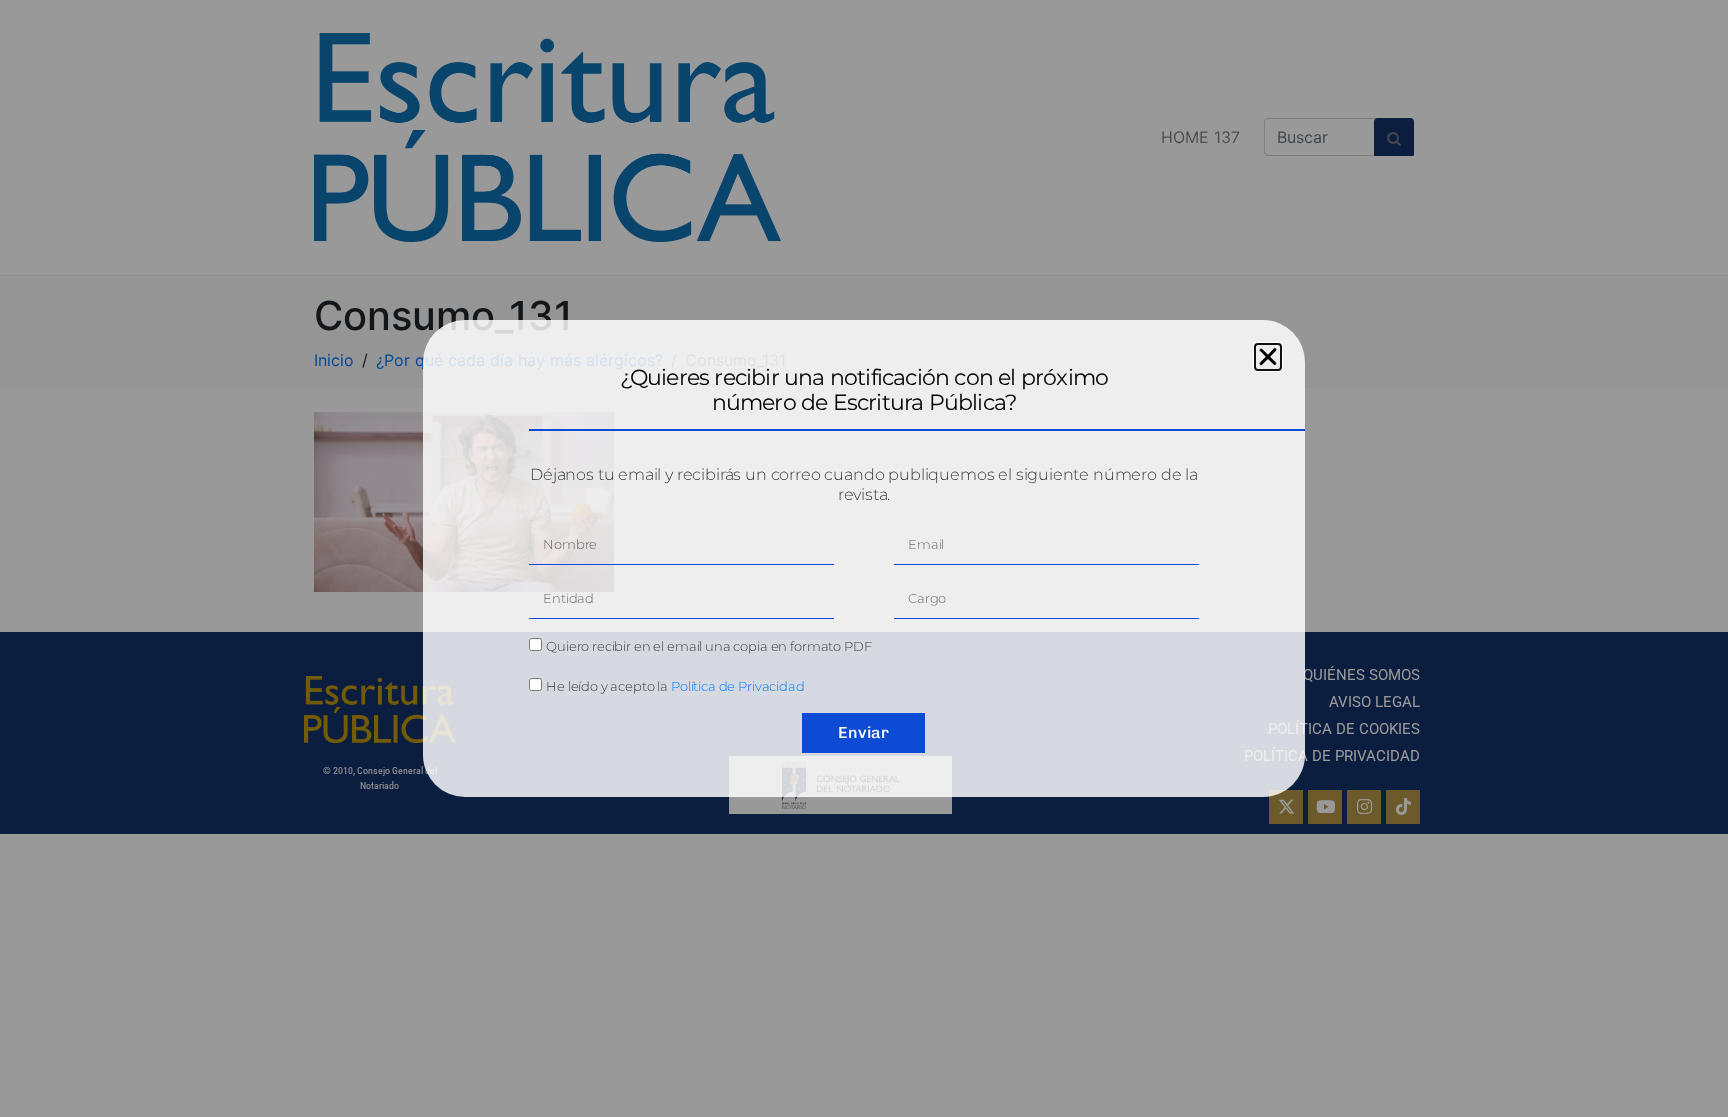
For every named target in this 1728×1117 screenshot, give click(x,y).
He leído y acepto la (675, 686)
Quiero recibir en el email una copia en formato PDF (708, 646)
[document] (864, 558)
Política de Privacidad (738, 686)
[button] (1268, 357)
